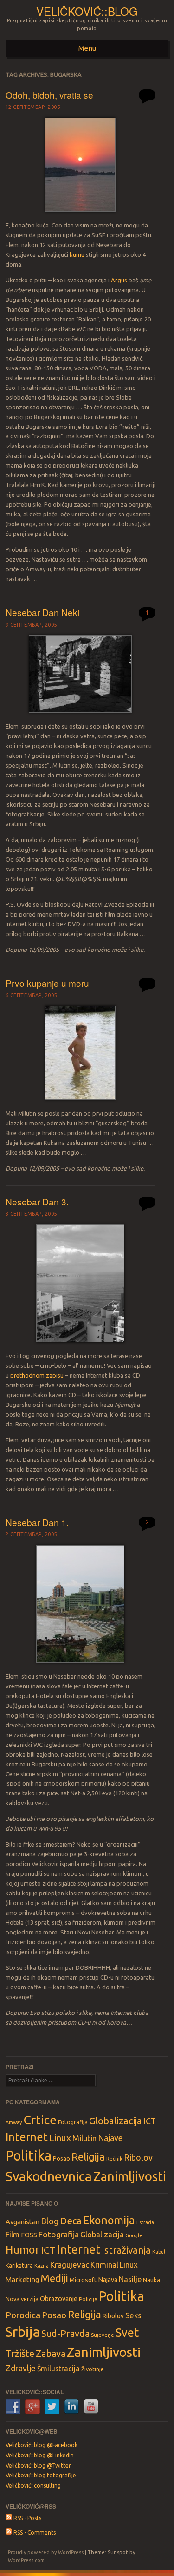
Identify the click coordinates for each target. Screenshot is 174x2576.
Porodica (23, 2315)
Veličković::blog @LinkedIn (40, 2455)
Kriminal (104, 2265)
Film (13, 2235)
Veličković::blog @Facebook (42, 2445)
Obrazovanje (59, 2299)
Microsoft (83, 2280)
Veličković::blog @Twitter (38, 2466)
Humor (23, 2249)
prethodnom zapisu (37, 1375)
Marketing (22, 2279)
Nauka (151, 2280)
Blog (50, 2221)
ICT (150, 2121)
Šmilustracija (58, 2369)
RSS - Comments (34, 2533)
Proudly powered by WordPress (46, 2552)
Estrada (145, 2222)
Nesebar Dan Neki (42, 612)
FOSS (29, 2235)
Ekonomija (109, 2220)
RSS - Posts (27, 2518)
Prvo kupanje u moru (47, 983)
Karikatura (19, 2265)
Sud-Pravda (65, 2333)
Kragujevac (70, 2265)
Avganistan (23, 2222)
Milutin (84, 2138)
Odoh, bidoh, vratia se (49, 95)
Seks (133, 2315)
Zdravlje (21, 2368)
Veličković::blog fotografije (41, 2475)
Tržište (20, 2353)
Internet (27, 2137)
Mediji (54, 2278)
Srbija (23, 2332)
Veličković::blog (87, 11)
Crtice (40, 2120)
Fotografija (73, 2122)
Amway (14, 2122)
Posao (61, 2158)
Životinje (93, 2369)
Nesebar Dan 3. (37, 1201)
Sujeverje (103, 2335)
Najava (108, 2280)
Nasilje (130, 2279)
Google (134, 2235)
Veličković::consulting (33, 2486)
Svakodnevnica (49, 2176)
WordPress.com (26, 2560)
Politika (29, 2156)
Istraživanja (126, 2250)
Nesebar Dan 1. (37, 1522)
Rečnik (114, 2158)
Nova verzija (22, 2299)
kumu (77, 254)
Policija (88, 2299)
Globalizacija (116, 2121)
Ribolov (138, 2157)
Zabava (51, 2353)
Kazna (42, 2266)
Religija (88, 2157)
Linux (60, 2138)
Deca (71, 2221)
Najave (110, 2138)
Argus (119, 280)
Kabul (159, 2252)
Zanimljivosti (130, 2176)
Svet (127, 2333)
